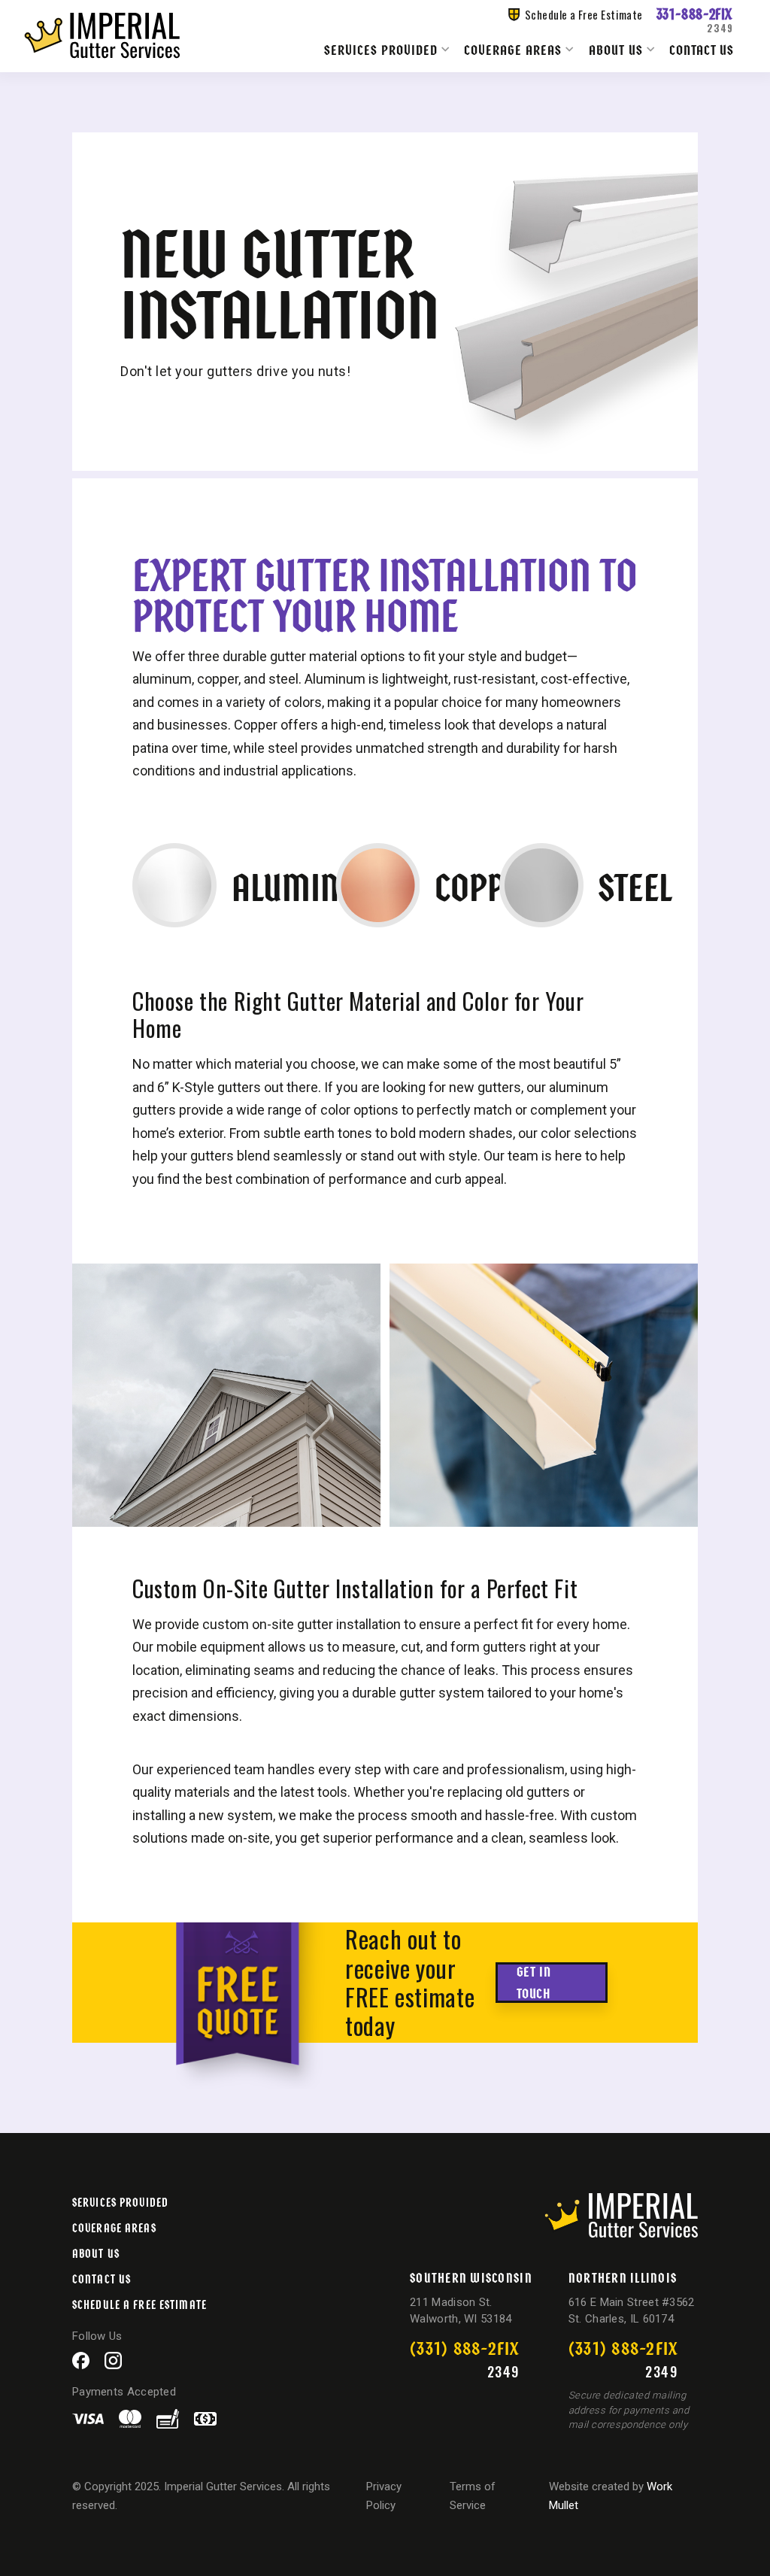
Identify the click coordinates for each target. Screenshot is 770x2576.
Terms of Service (473, 2496)
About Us (616, 49)
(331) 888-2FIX (465, 2347)
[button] (388, 49)
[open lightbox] (226, 1395)
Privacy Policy (384, 2496)
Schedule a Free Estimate (139, 2304)
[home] (102, 36)
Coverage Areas (513, 49)
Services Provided (381, 49)
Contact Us (702, 50)
